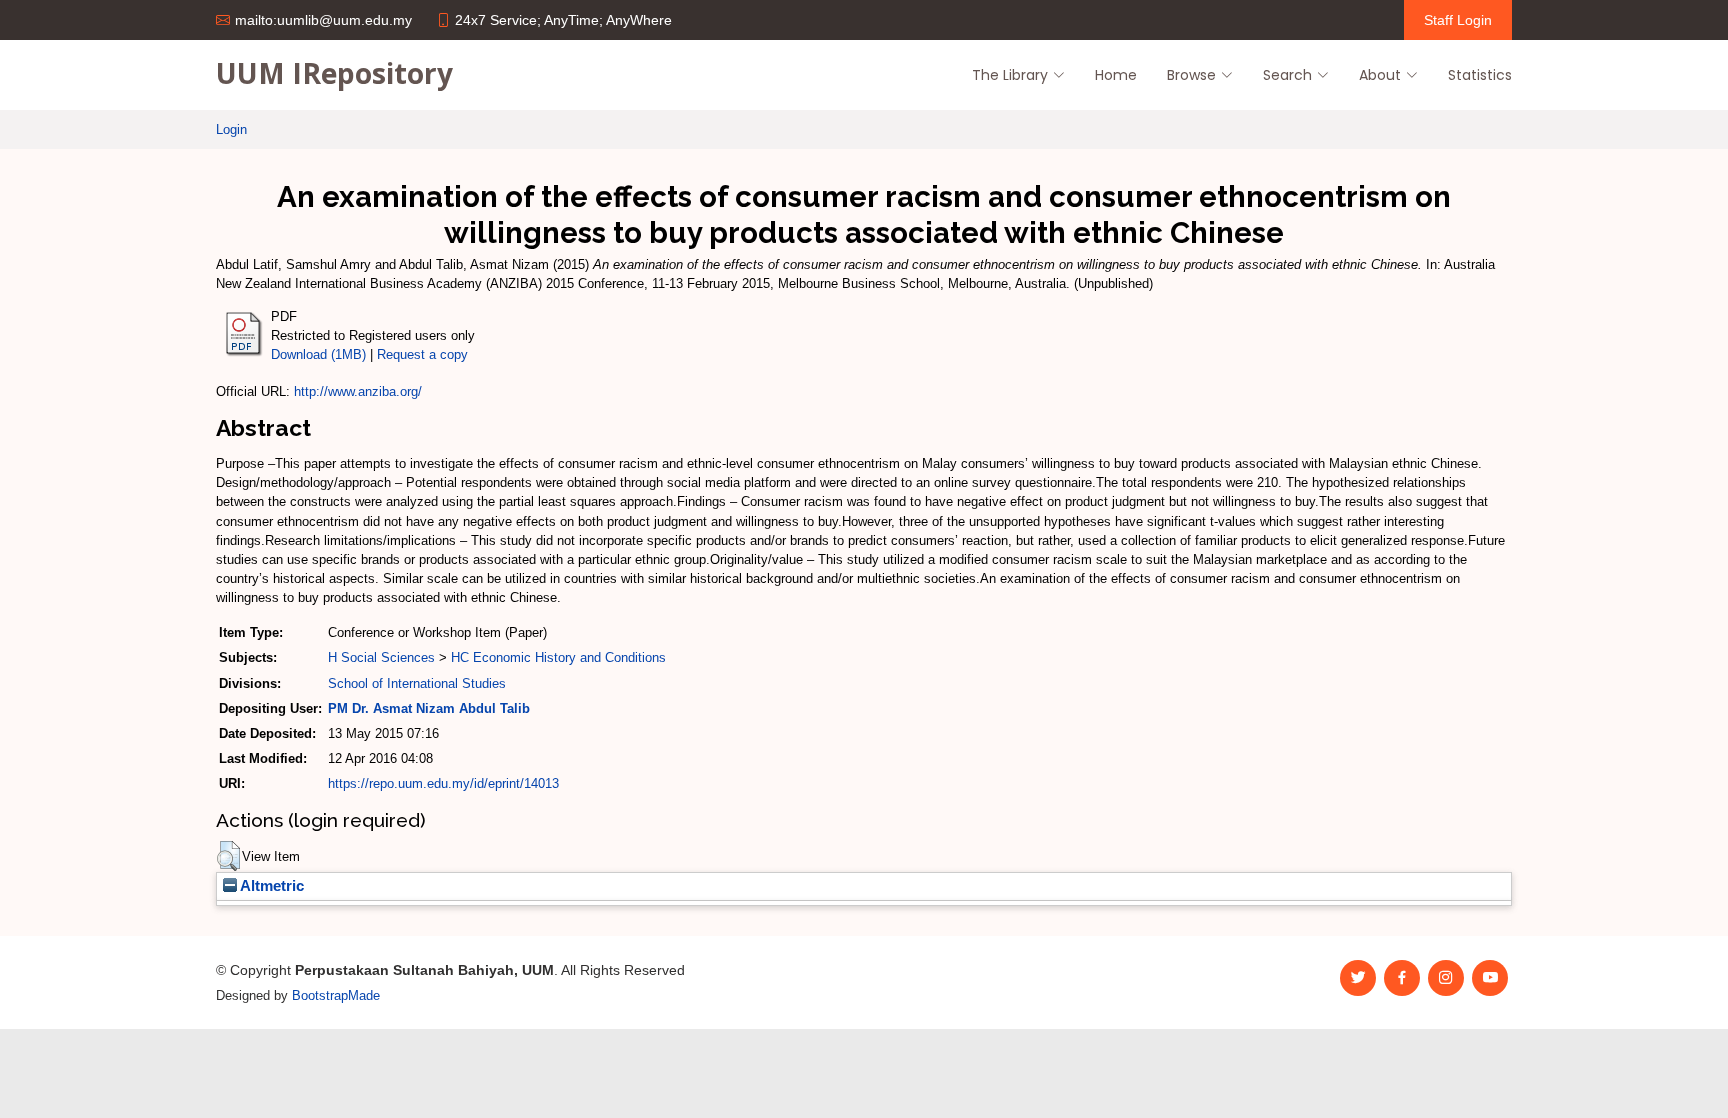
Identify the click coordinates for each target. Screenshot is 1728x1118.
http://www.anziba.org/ (358, 391)
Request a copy (422, 354)
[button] (228, 856)
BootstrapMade (336, 995)
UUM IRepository (334, 73)
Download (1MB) (318, 354)
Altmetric (270, 886)
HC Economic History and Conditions (558, 657)
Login (231, 129)
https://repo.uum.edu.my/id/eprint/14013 (443, 783)
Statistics (1480, 75)
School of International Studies (417, 683)
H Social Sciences (381, 657)
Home (1116, 75)
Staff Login (1458, 20)
